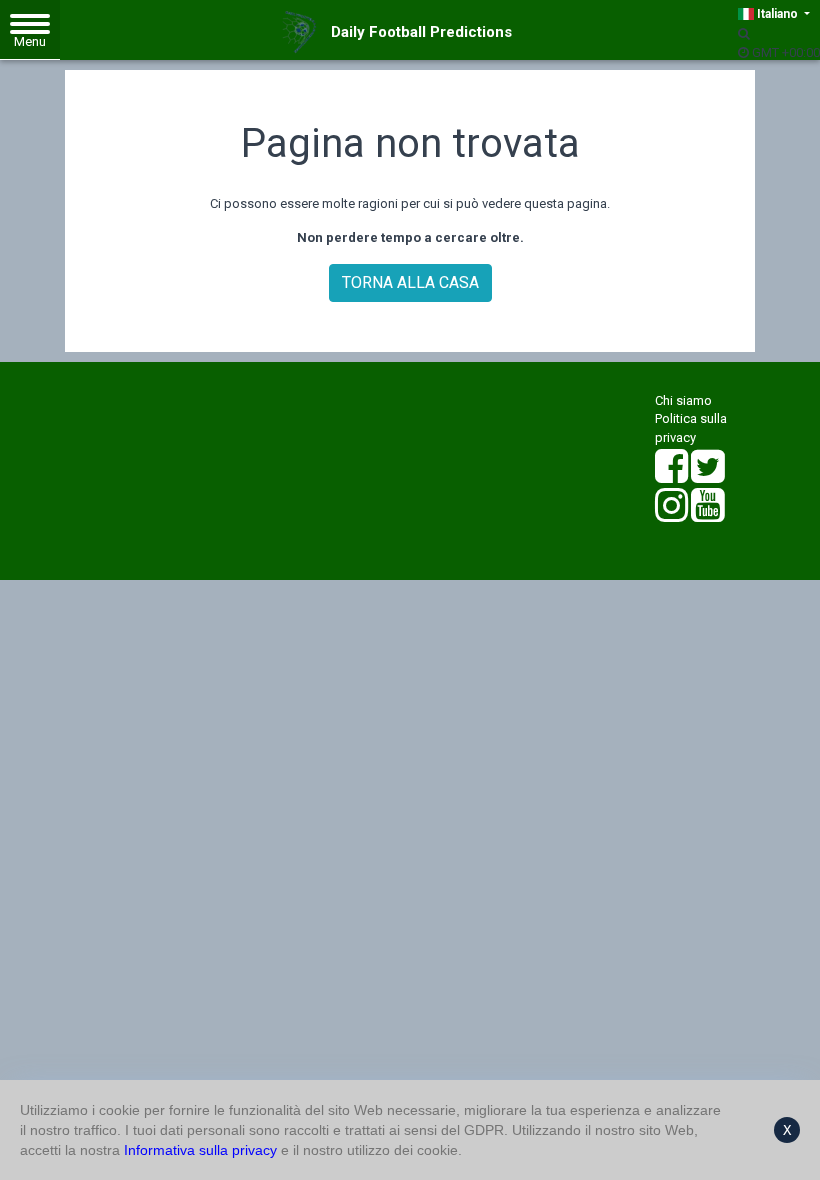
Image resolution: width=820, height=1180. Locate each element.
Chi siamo (683, 400)
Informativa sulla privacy (200, 1150)
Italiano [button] (777, 14)
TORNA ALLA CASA (410, 282)
